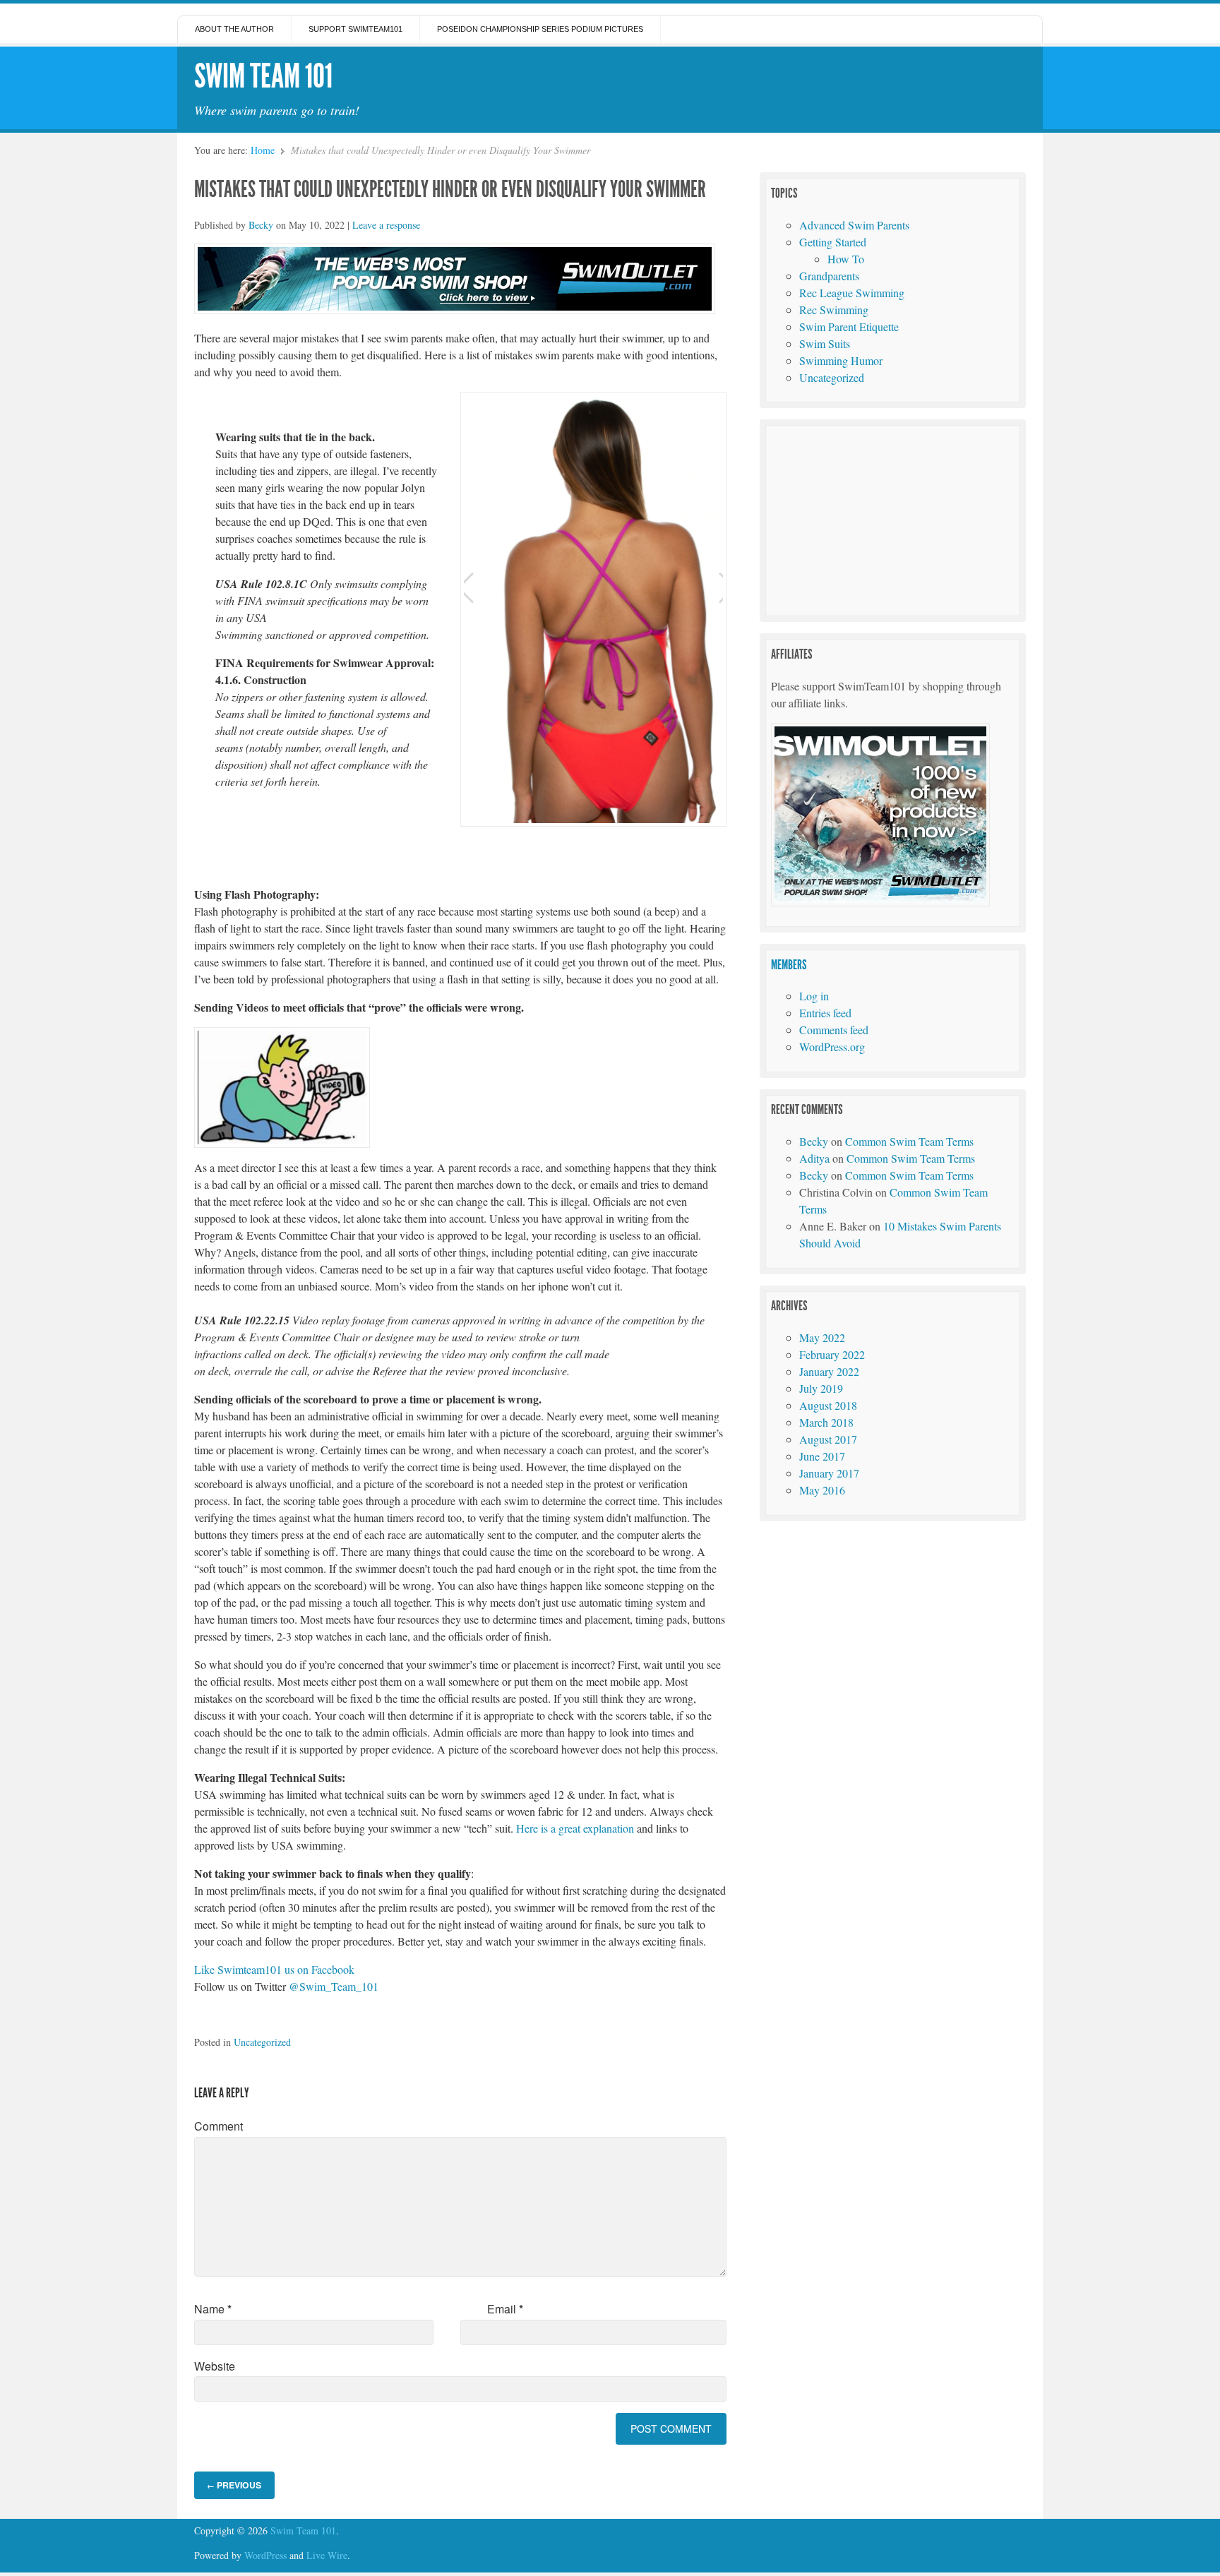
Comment (219, 2126)
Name (213, 2309)
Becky (261, 225)
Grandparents (829, 276)
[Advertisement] (877, 519)
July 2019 (821, 1388)
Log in (814, 996)
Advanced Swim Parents (854, 225)
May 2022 (822, 1337)
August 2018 (828, 1405)
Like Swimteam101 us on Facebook (274, 1969)
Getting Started (833, 242)
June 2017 (822, 1456)
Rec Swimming (834, 310)
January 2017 (829, 1473)
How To (846, 259)
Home (263, 150)
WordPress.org (832, 1047)
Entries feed (825, 1013)
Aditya (814, 1158)
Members (789, 965)
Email (505, 2309)
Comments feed (834, 1030)
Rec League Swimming (852, 293)
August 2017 (828, 1439)
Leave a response (386, 225)
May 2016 (822, 1490)
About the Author (234, 29)
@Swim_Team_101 (334, 1986)
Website (215, 2366)
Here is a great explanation (575, 1828)
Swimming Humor (841, 360)
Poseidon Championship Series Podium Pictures (540, 29)
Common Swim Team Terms (909, 1141)
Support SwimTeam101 (355, 29)
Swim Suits (825, 343)
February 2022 (832, 1354)
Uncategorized (262, 2042)
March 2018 (826, 1422)
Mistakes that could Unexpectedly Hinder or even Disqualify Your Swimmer (450, 189)
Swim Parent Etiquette (849, 327)
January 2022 (829, 1371)
